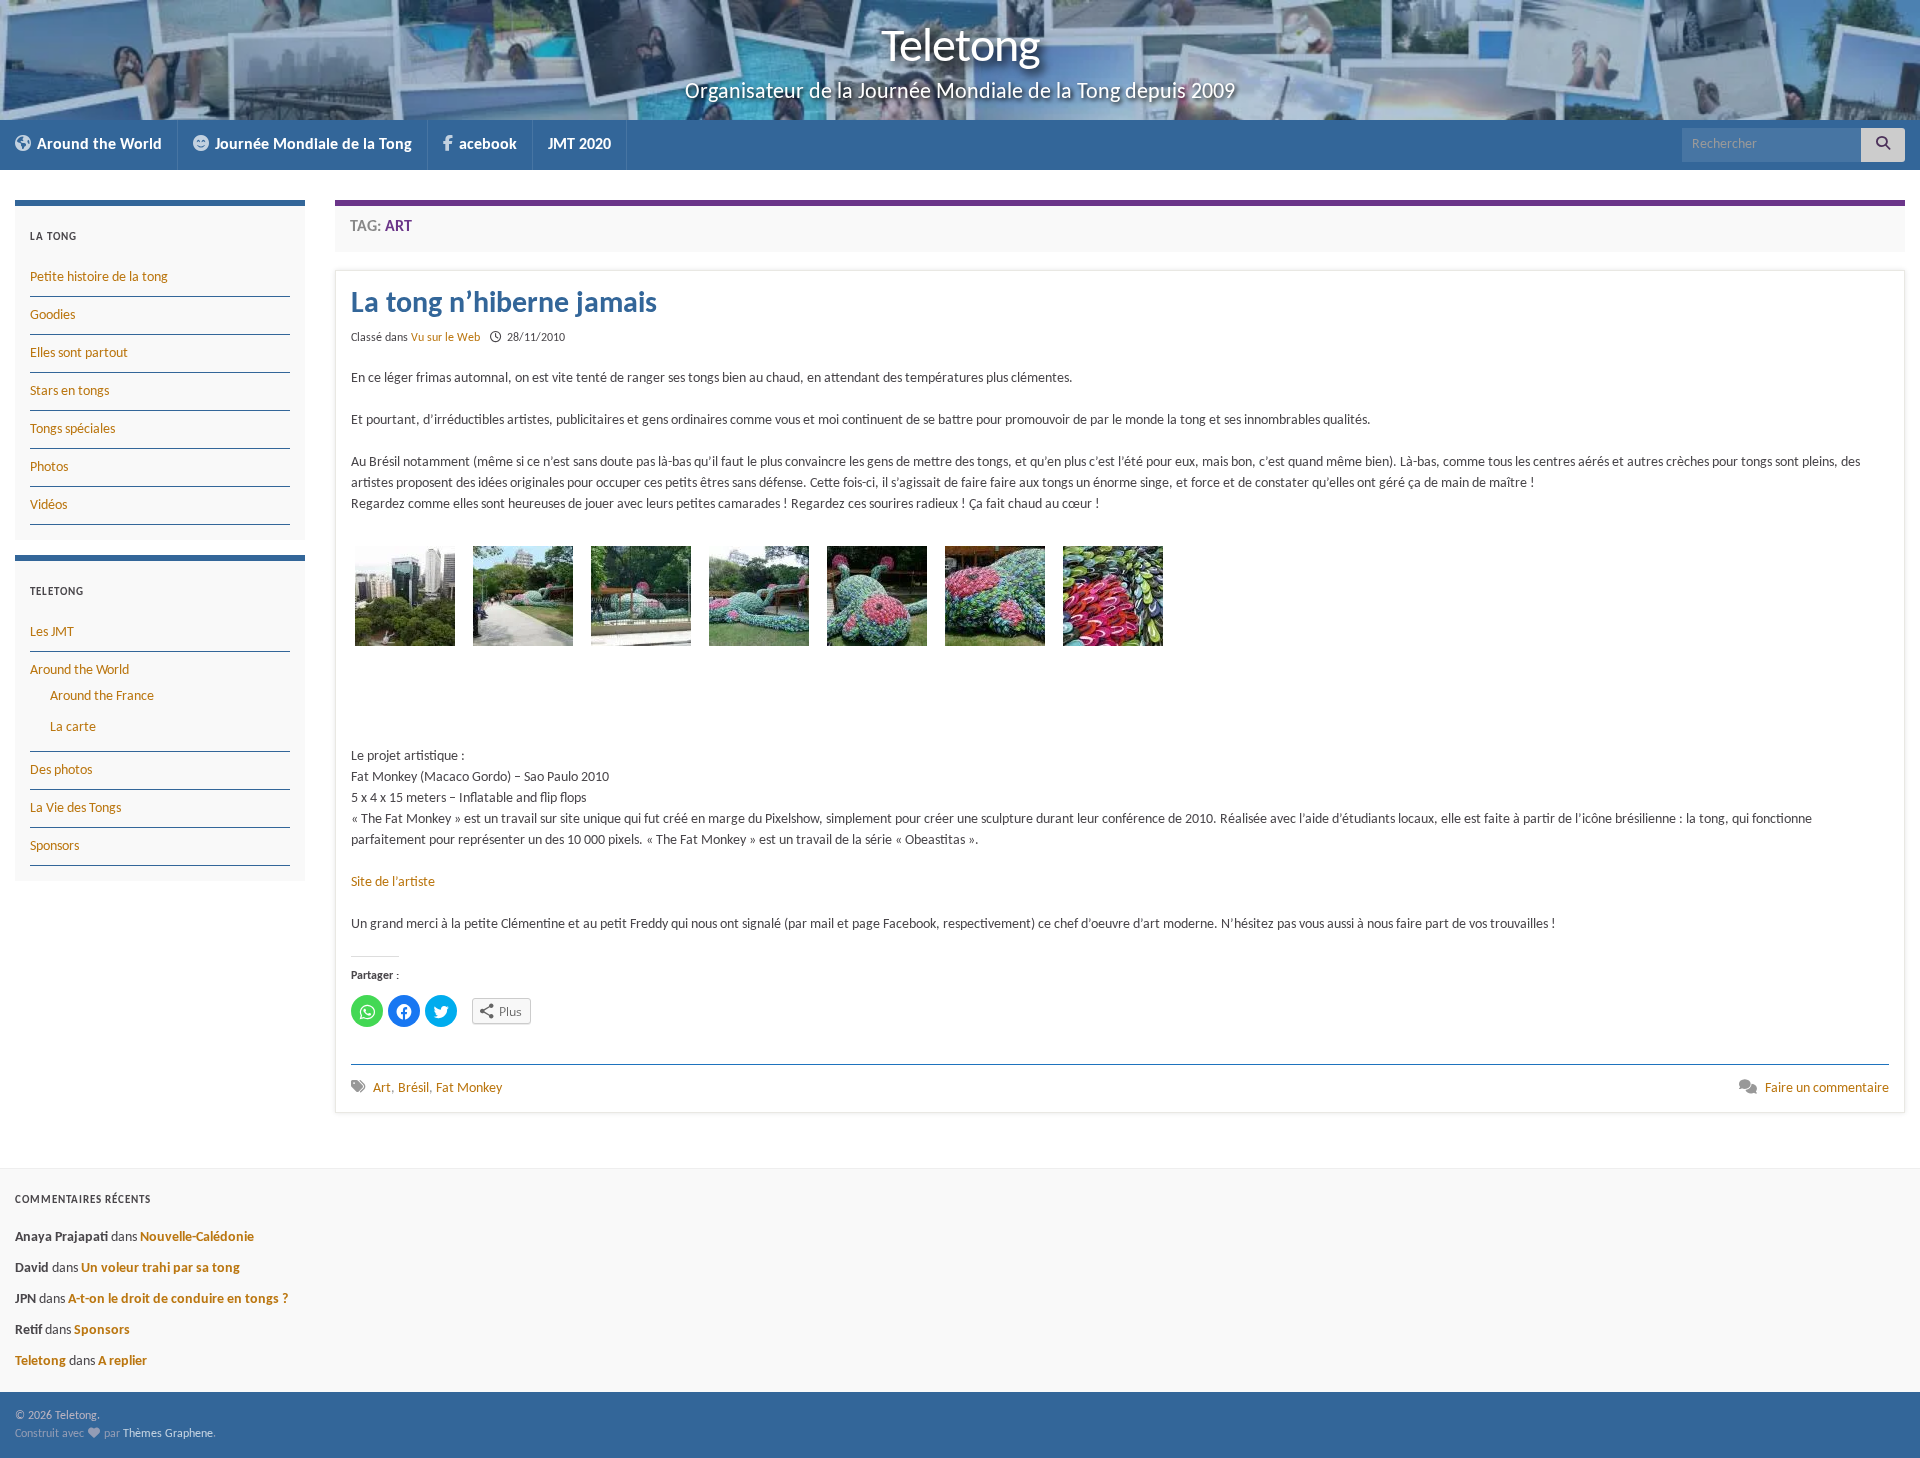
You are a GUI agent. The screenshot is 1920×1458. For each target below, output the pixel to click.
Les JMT (52, 632)
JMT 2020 (579, 145)
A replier (122, 1361)
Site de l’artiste (393, 882)
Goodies (52, 315)
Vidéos (48, 505)
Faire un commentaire (1827, 1088)
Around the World (97, 145)
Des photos (61, 770)
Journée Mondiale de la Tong (311, 145)
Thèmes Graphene (168, 1434)
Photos (49, 467)
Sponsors (54, 846)
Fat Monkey (469, 1088)
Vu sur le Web (445, 338)
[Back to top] (1875, 1413)
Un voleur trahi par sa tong (160, 1268)
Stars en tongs (69, 391)
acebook (486, 145)
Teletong (960, 49)
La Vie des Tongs (75, 808)
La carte (73, 727)
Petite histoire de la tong (99, 277)
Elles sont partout (79, 353)
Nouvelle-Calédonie (197, 1237)
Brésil (413, 1088)
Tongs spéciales (72, 429)
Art (382, 1088)
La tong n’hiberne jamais (504, 304)
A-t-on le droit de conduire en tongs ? (178, 1299)
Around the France (102, 696)
